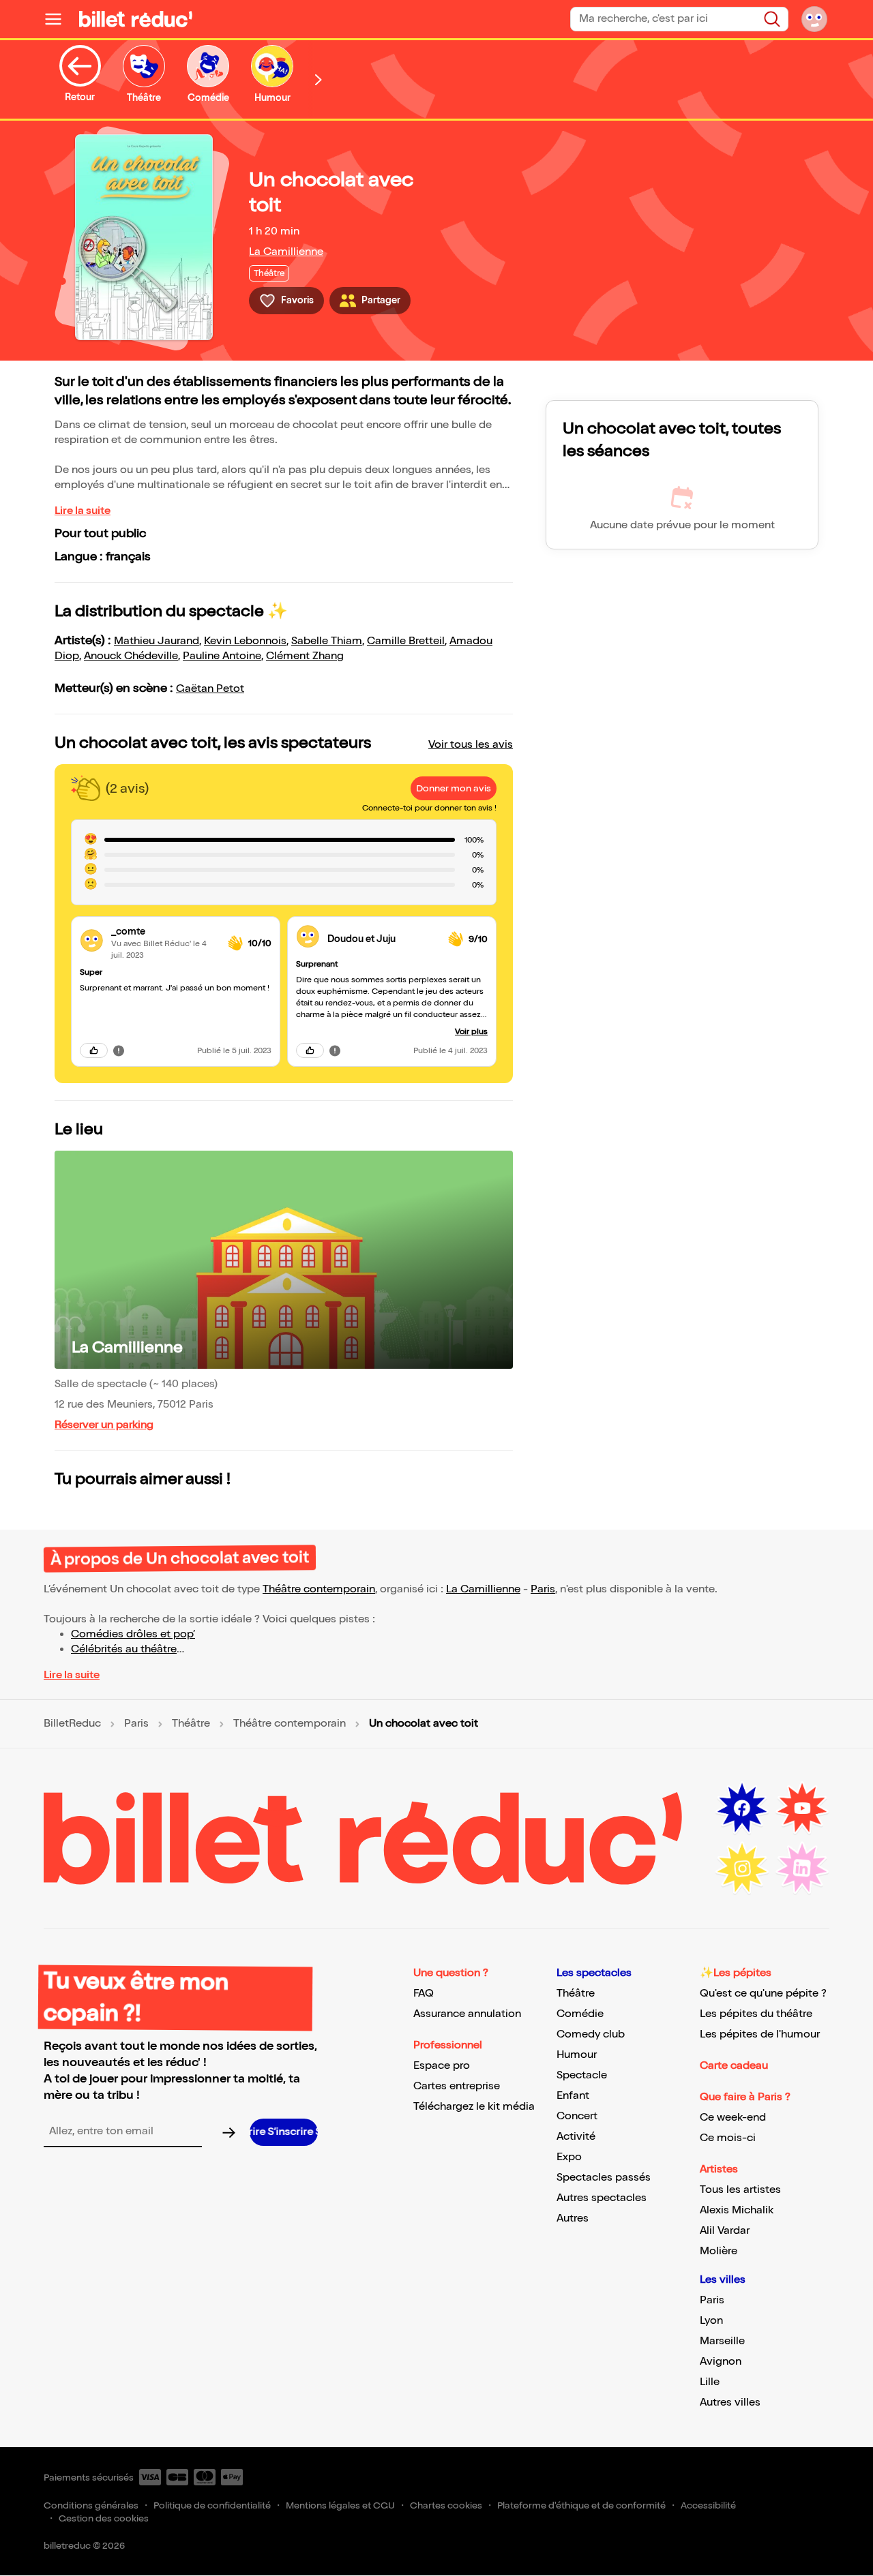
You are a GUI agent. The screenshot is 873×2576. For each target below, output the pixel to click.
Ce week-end (733, 2118)
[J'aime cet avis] (94, 1050)
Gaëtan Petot (210, 689)
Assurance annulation (467, 2014)
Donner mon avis (454, 788)
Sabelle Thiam (327, 641)
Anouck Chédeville (131, 656)
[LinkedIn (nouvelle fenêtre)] (802, 1868)
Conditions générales (91, 2505)
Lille (710, 2382)
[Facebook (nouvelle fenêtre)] (742, 1808)
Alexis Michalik (737, 2210)
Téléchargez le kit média (474, 2107)
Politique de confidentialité (212, 2505)
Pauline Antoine (222, 656)
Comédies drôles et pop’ (133, 1634)
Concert (577, 2116)
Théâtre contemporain (319, 1589)
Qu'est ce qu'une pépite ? (763, 1994)
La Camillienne (286, 252)
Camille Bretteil (406, 641)
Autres (573, 2218)
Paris (543, 1589)
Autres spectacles (602, 2198)
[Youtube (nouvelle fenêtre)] (802, 1808)
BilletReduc (72, 1724)
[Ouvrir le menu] (59, 19)
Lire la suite (83, 511)
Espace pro (442, 2066)
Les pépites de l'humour (760, 2034)
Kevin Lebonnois (245, 641)
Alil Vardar (725, 2231)
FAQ (424, 1994)
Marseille (722, 2341)
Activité (576, 2137)
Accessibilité (708, 2505)
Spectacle (582, 2075)
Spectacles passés (604, 2178)
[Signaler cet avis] (119, 1050)
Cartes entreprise (457, 2086)
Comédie (580, 2014)
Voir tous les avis (471, 745)
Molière (719, 2251)
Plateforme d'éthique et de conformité (581, 2505)
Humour (577, 2055)
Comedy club (591, 2034)
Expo (569, 2157)
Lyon (711, 2321)
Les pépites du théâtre (756, 2014)
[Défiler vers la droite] (319, 79)
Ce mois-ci (728, 2138)
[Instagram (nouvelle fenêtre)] (742, 1868)
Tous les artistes (740, 2190)
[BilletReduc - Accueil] (136, 19)
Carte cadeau (734, 2066)
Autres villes (730, 2403)
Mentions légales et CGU (340, 2505)
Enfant (573, 2096)
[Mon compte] (814, 19)
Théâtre (191, 1724)
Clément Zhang (305, 656)
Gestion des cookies (104, 2518)
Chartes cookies (446, 2505)
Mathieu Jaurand (157, 641)
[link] (164, 931)
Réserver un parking (104, 1425)
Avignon (721, 2362)
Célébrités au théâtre (124, 1649)
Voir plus (471, 1032)
